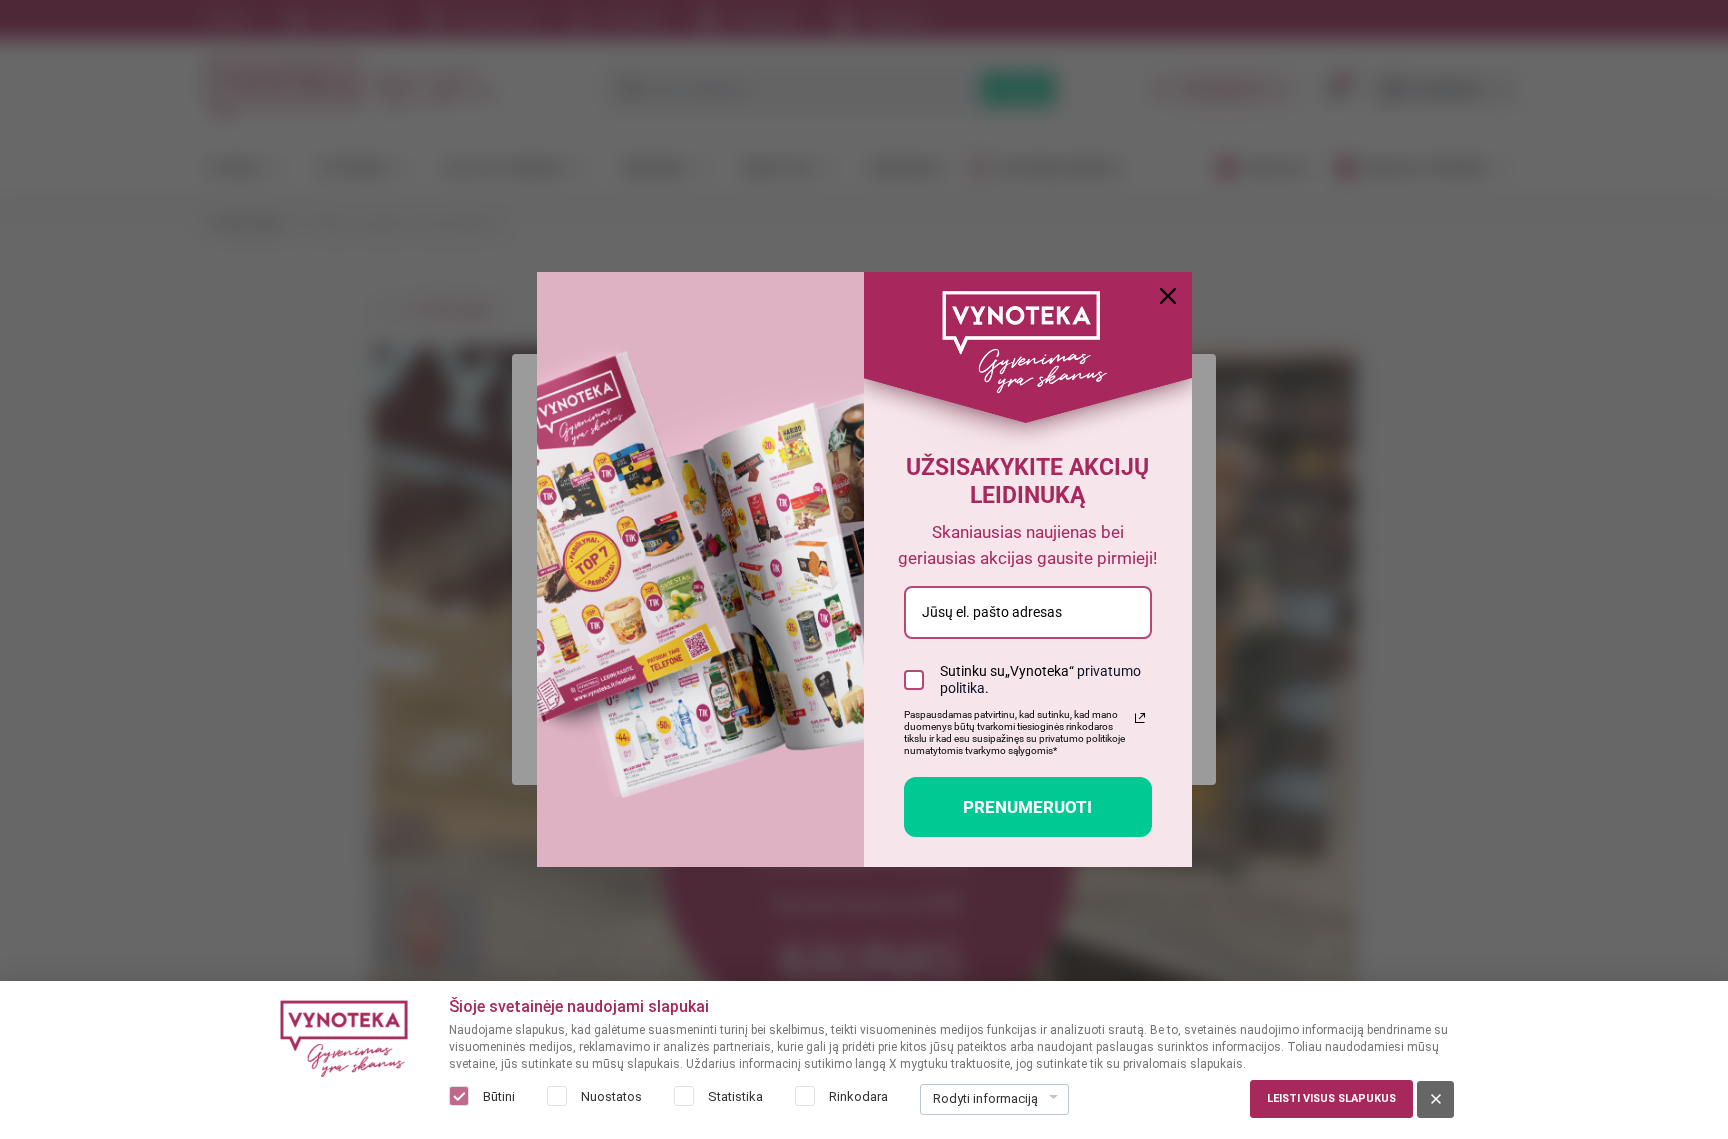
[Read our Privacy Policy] (1140, 718)
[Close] (1168, 296)
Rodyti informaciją (985, 1098)
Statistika (735, 1096)
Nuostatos (611, 1096)
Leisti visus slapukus (1331, 1098)
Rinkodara (858, 1096)
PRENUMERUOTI (1027, 807)
